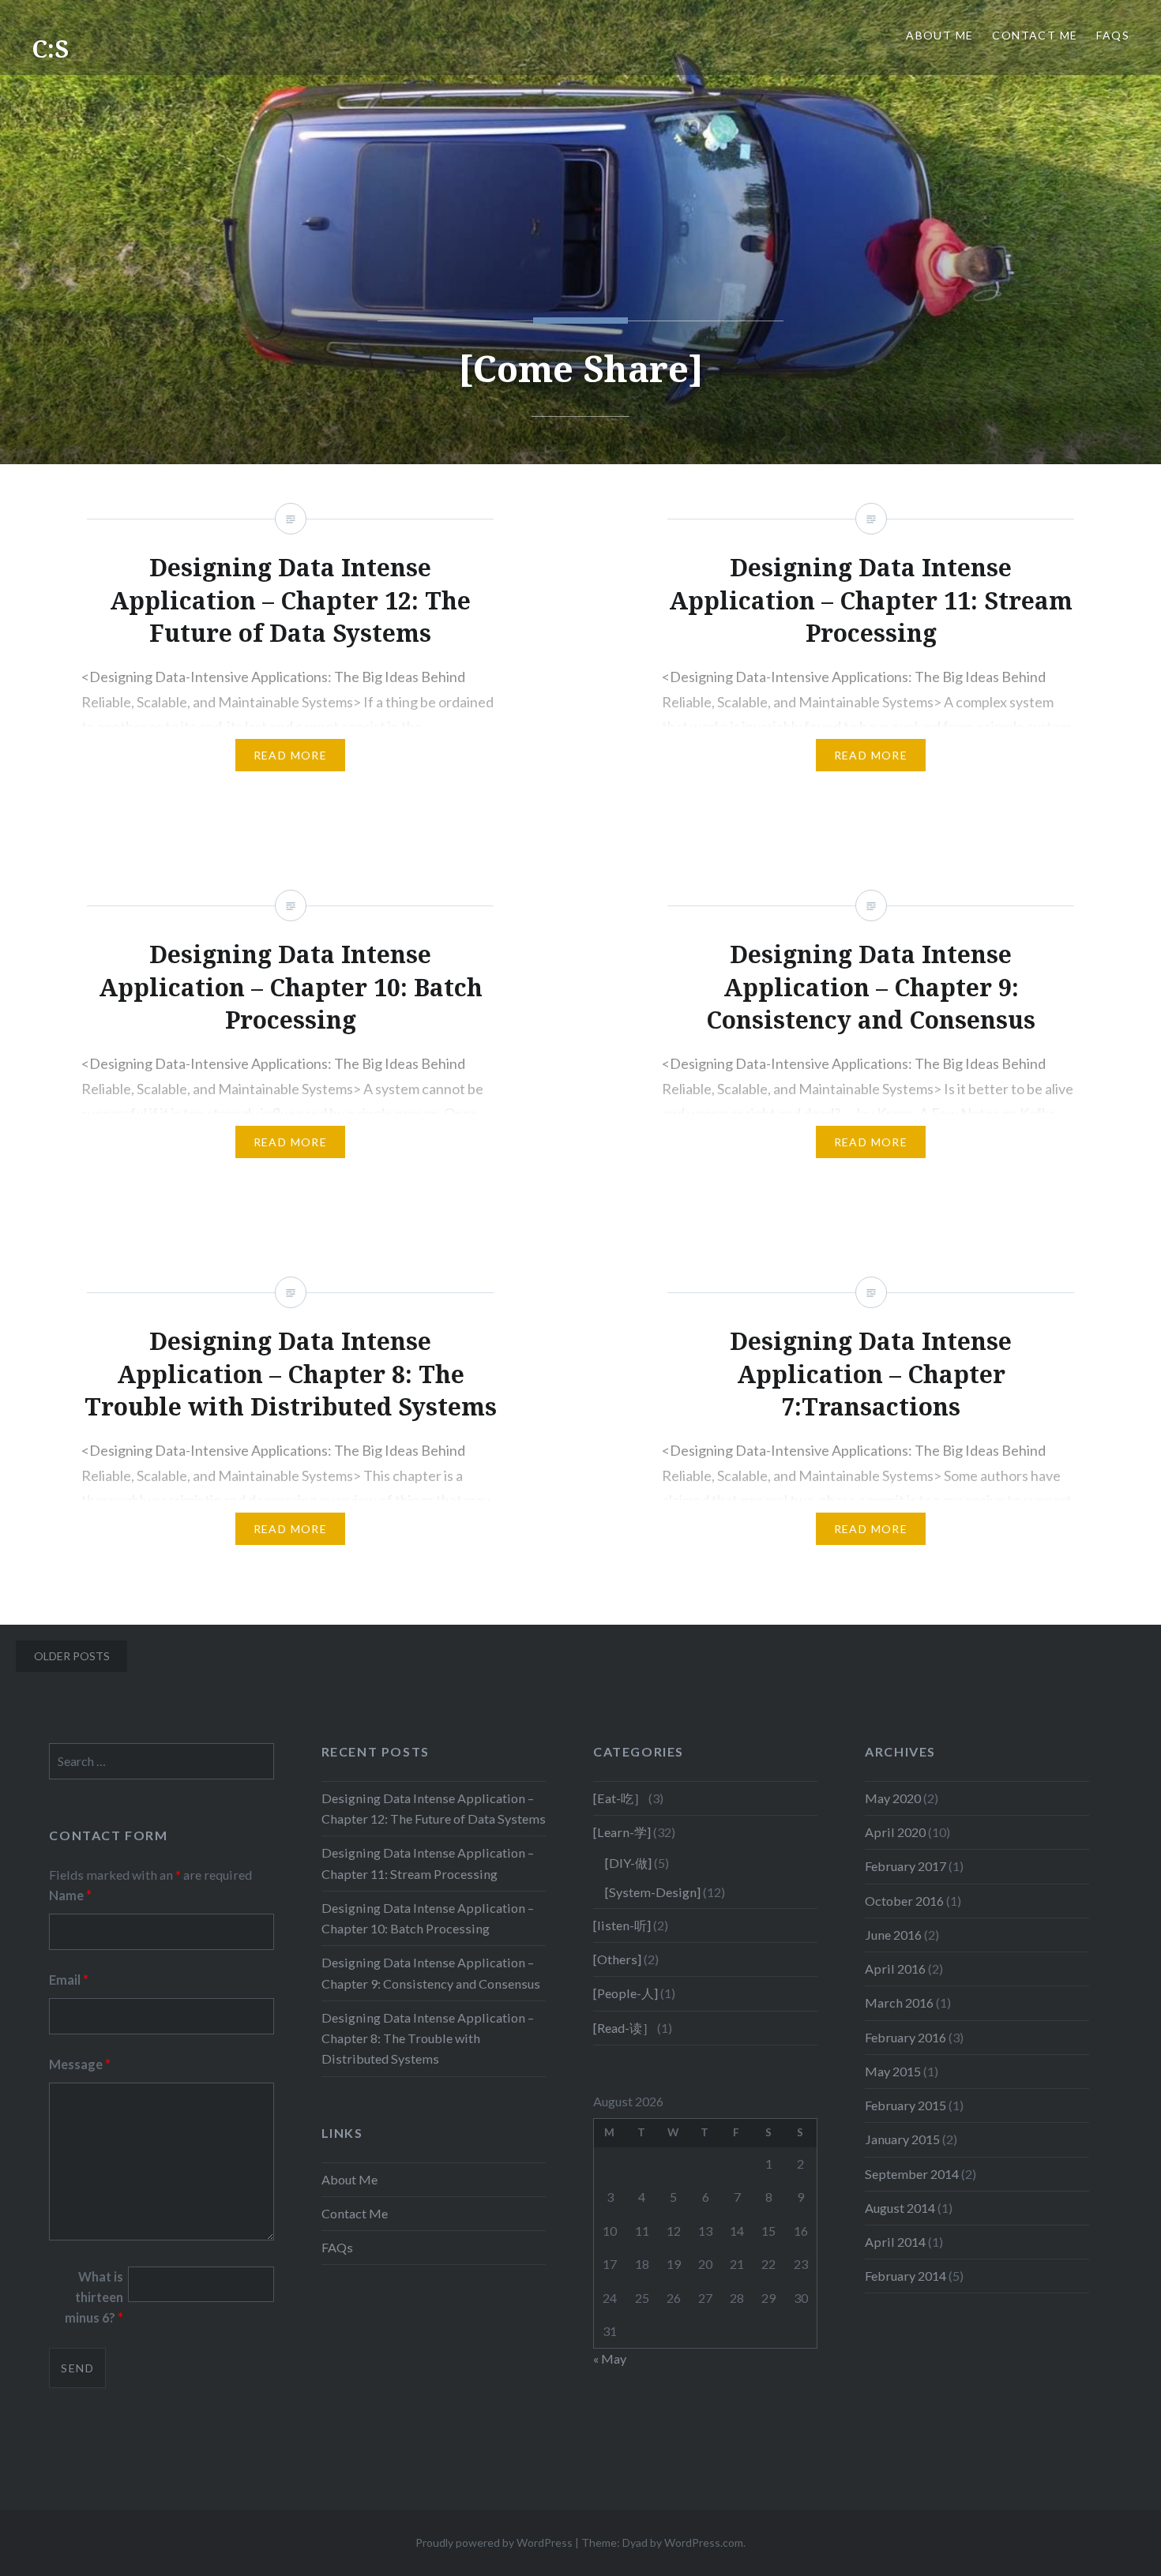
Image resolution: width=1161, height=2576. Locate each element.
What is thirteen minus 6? (94, 2297)
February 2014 (906, 2276)
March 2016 (899, 2002)
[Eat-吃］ (620, 1798)
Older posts (72, 1656)
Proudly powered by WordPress (494, 2542)
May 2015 (893, 2071)
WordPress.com (704, 2542)
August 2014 (900, 2208)
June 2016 (893, 1935)
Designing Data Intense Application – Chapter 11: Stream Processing (428, 1863)
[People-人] (626, 1993)
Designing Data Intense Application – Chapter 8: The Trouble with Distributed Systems (428, 2038)
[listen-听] (622, 1925)
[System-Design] (653, 1892)
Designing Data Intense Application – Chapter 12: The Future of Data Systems (434, 1808)
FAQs (1113, 35)
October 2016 (904, 1901)
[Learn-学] (622, 1832)
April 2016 (895, 1969)
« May (610, 2359)
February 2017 (906, 1866)
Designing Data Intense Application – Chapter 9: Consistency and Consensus (431, 1972)
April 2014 (895, 2242)
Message (80, 2064)
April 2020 (895, 1832)
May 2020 (893, 1798)
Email (69, 1980)
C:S (50, 49)
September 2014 (912, 2174)
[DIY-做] (628, 1863)
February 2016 (906, 2037)
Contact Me (1035, 35)
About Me (939, 35)
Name (70, 1895)
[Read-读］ (624, 2028)
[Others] (617, 1959)
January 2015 (902, 2139)
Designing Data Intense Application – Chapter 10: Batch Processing (428, 1918)
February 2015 (906, 2105)
